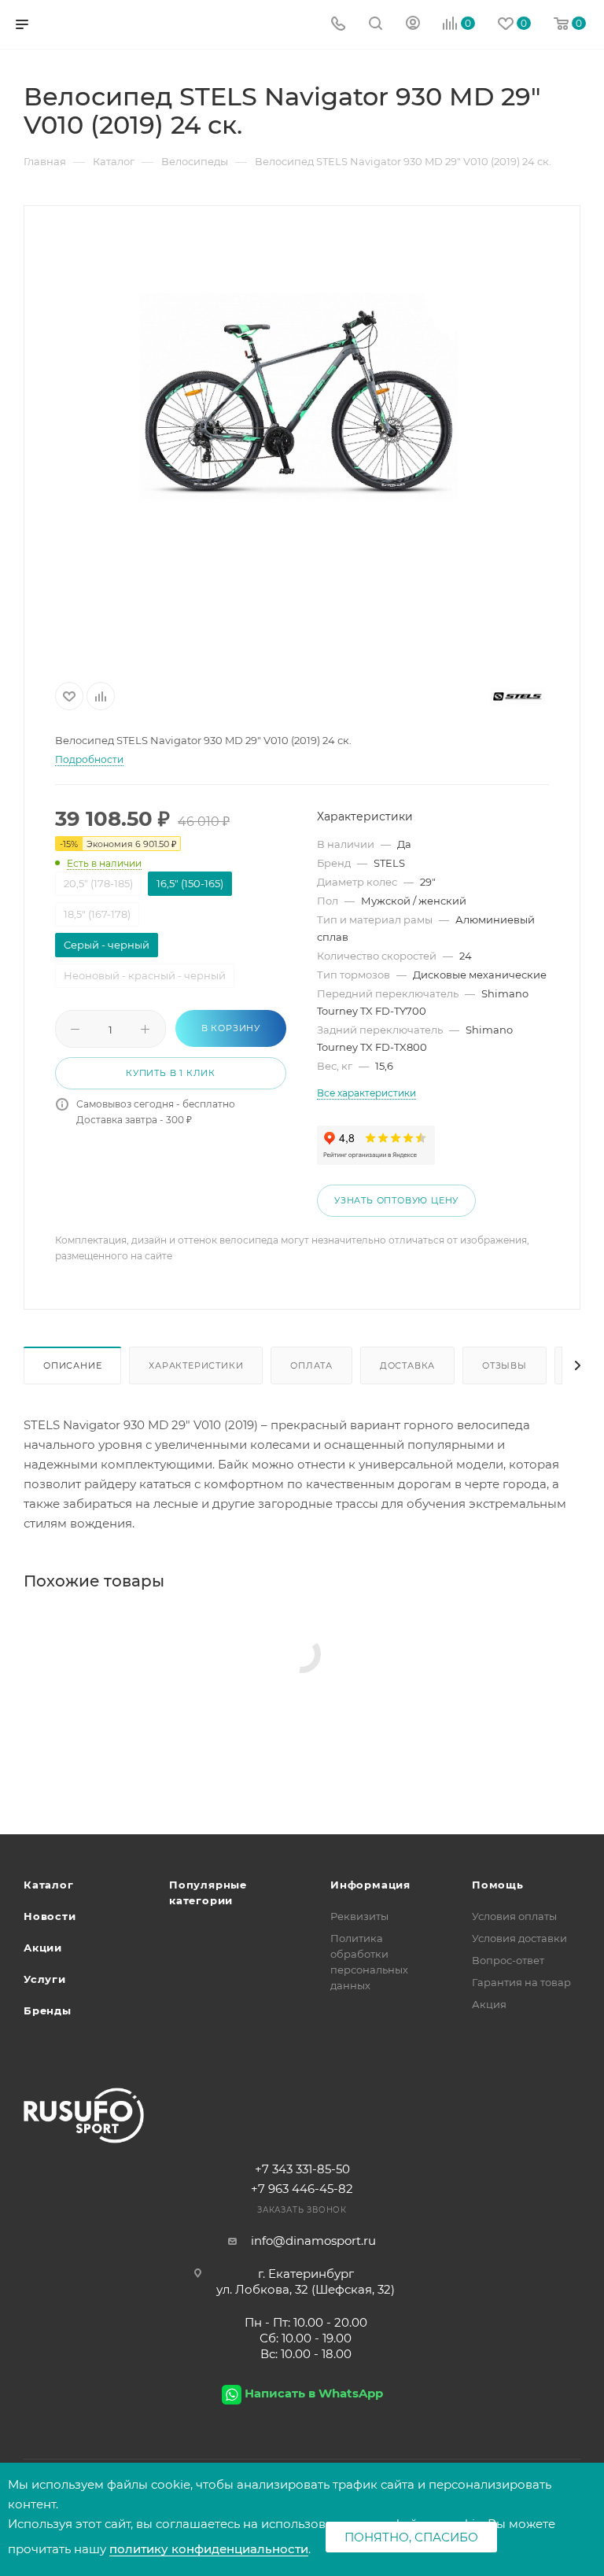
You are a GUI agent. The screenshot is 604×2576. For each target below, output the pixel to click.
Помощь (498, 1885)
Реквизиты (359, 1916)
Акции (43, 1948)
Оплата (311, 1365)
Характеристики (196, 1365)
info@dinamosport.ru (313, 2241)
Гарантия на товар (521, 1982)
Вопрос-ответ (508, 1960)
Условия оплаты (514, 1916)
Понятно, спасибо (411, 2537)
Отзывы (505, 1365)
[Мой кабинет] (413, 25)
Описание (72, 1365)
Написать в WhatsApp (314, 2393)
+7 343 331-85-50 (302, 2169)
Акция (489, 2004)
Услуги (45, 1979)
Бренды (48, 2010)
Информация (370, 1885)
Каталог (49, 1885)
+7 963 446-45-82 (302, 2189)
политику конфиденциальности (209, 2549)
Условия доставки (519, 1938)
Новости (50, 1916)
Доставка (407, 1365)
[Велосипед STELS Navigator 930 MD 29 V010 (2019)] (302, 404)
